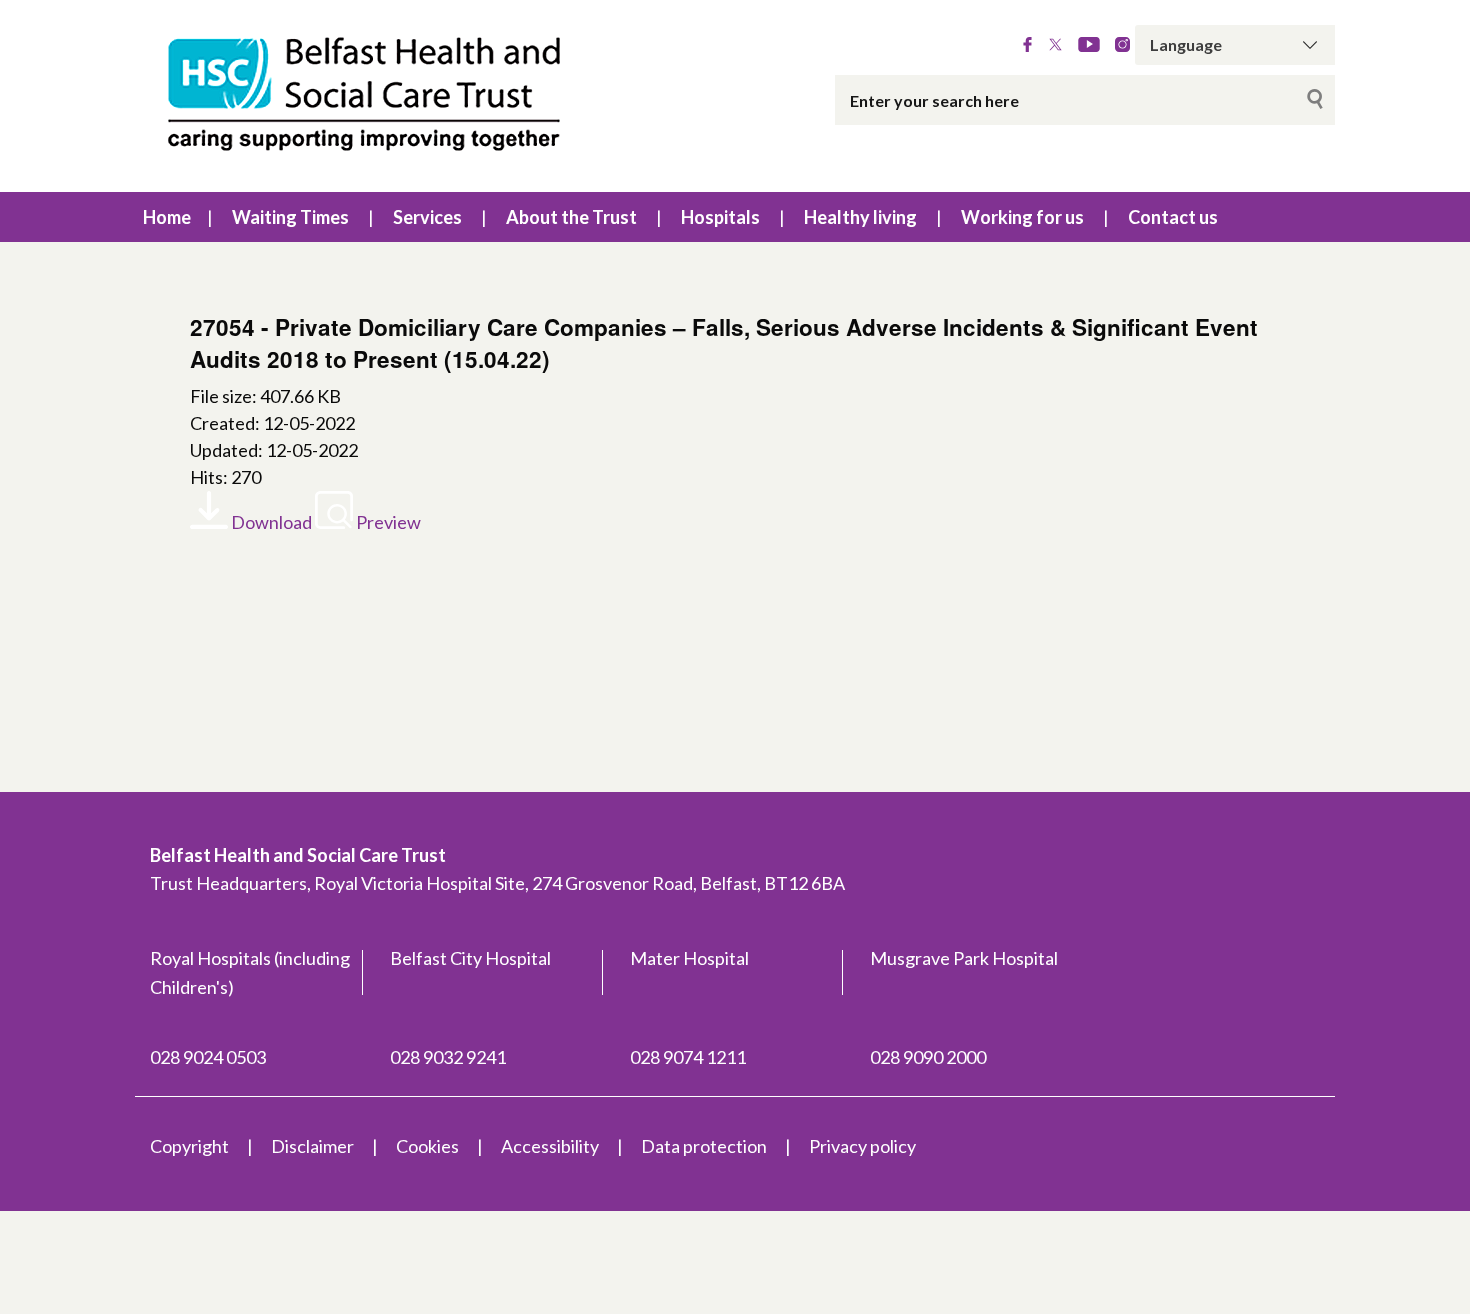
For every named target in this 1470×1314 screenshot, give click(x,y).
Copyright (189, 1146)
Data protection (704, 1146)
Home (167, 217)
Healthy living (860, 217)
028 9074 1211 (688, 1057)
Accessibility (550, 1146)
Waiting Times (290, 217)
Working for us (1022, 217)
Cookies (427, 1146)
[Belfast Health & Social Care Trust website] (385, 96)
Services (427, 217)
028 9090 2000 (928, 1057)
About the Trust (571, 217)
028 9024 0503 (208, 1057)
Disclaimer (312, 1146)
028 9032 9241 (448, 1057)
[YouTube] (1089, 45)
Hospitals (720, 217)
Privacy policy (862, 1146)
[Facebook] (1027, 45)
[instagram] (1122, 45)
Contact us (1173, 217)
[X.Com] (1055, 45)
